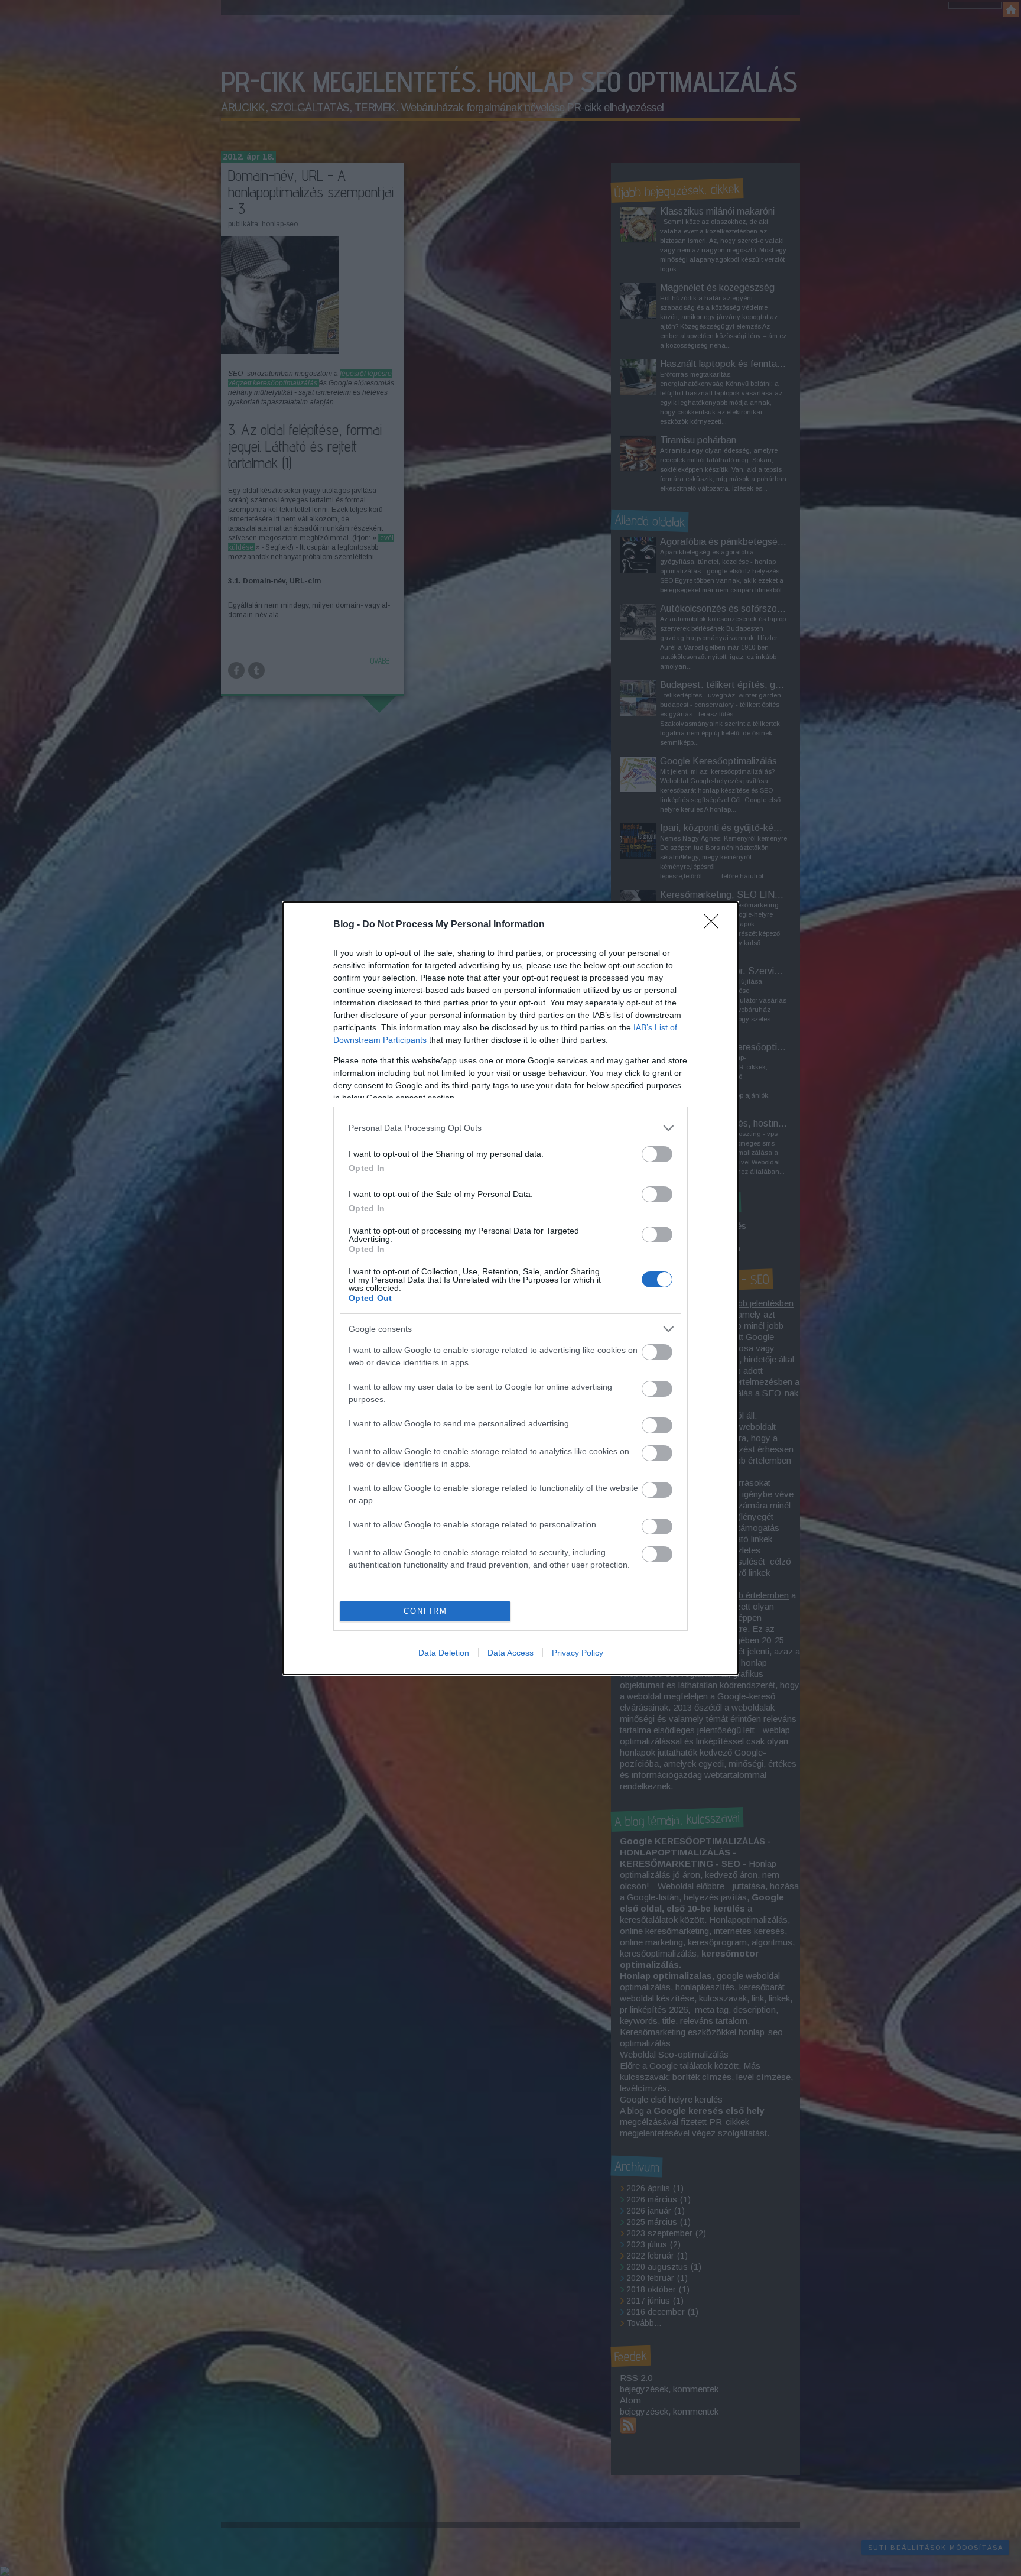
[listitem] (510, 1128)
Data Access (510, 1653)
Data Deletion (444, 1653)
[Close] (715, 925)
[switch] (657, 1154)
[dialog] (510, 1288)
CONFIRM (425, 1611)
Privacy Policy (578, 1653)
